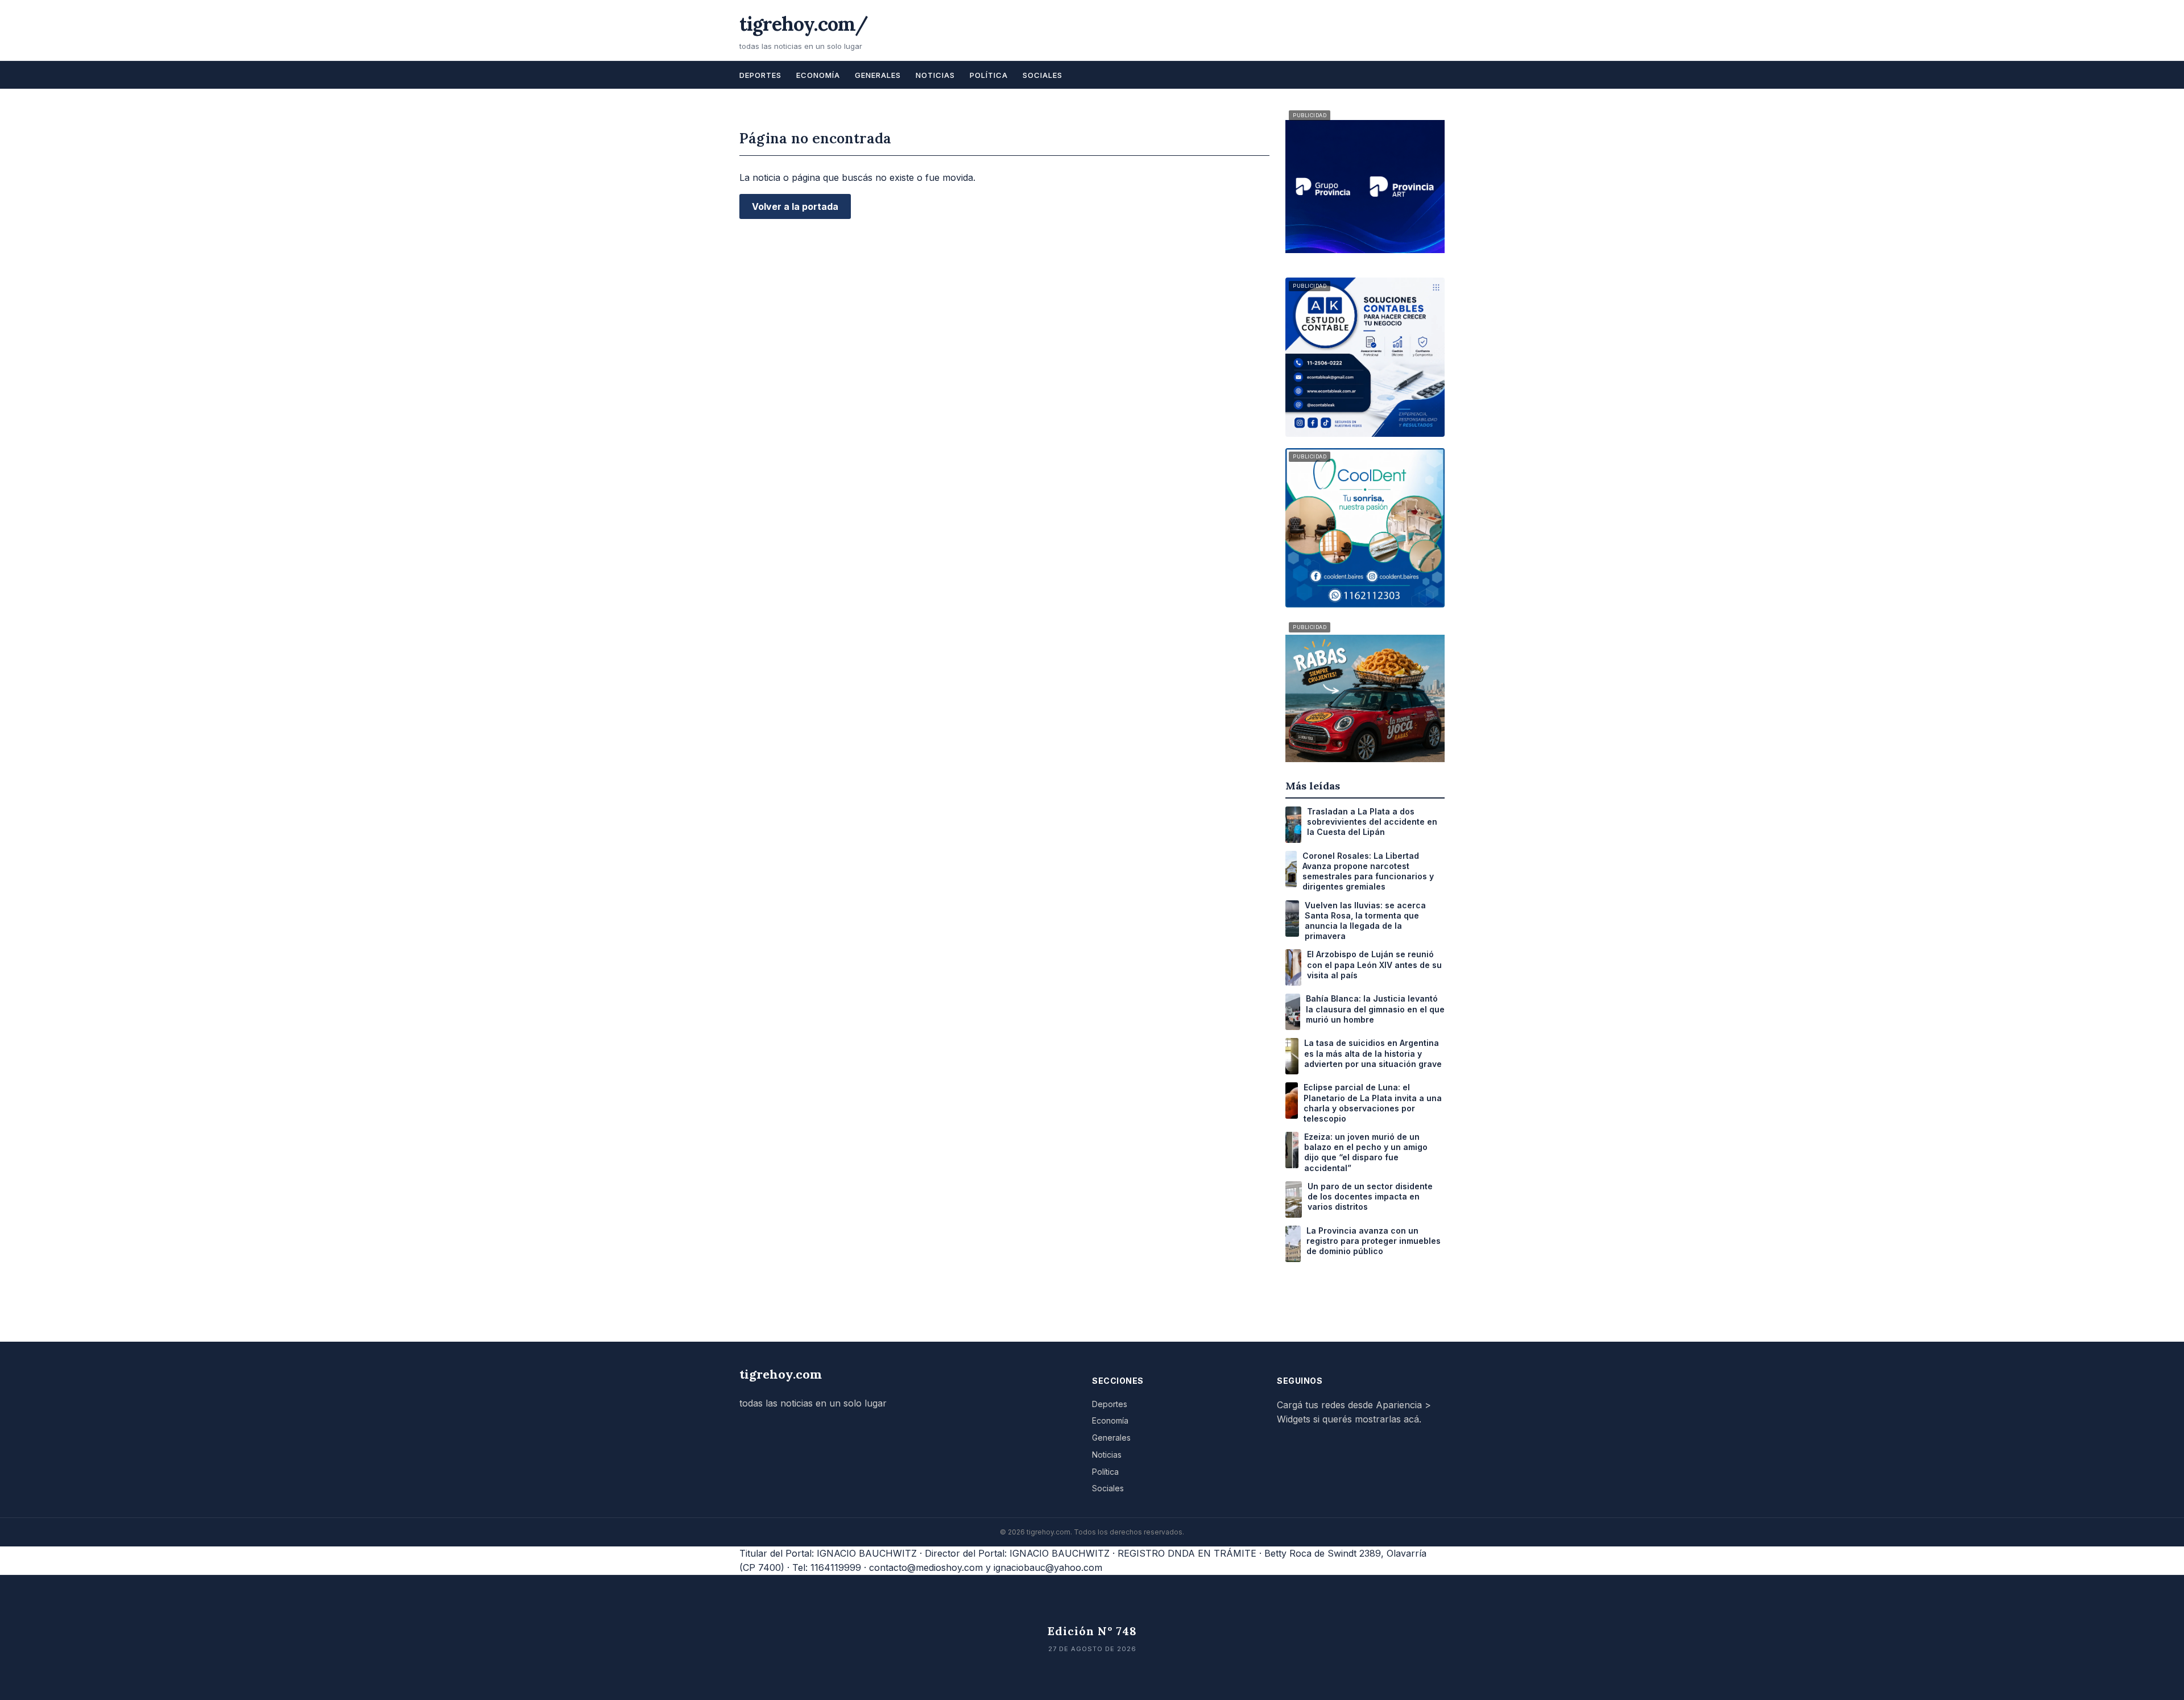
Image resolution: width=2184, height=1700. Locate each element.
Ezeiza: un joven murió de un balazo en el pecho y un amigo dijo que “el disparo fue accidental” (1366, 1152)
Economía (818, 75)
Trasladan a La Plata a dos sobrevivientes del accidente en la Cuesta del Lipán (1372, 822)
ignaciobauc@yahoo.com (1048, 1567)
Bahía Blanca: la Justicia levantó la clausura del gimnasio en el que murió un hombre (1375, 1009)
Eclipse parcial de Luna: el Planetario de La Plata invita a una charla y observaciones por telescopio (1373, 1103)
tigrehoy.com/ (804, 24)
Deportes (760, 75)
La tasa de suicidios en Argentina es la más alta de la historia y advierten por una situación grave (1373, 1053)
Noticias (935, 75)
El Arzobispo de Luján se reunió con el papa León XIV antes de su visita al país (1374, 964)
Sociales (1043, 75)
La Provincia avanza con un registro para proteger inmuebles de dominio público (1374, 1241)
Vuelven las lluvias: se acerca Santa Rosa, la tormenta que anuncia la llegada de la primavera (1365, 921)
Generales (878, 75)
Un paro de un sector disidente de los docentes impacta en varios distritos (1370, 1196)
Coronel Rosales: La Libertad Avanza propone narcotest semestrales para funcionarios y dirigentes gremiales (1368, 871)
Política (989, 75)
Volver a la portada (795, 206)
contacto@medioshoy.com (926, 1567)
